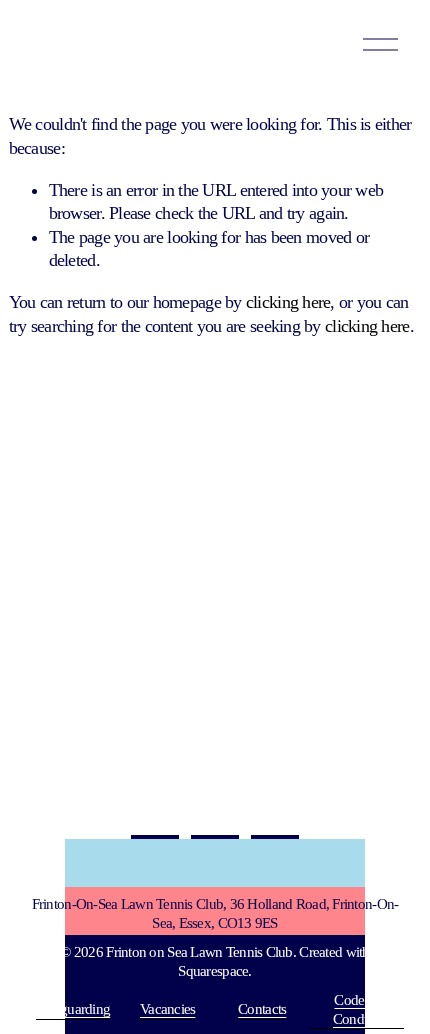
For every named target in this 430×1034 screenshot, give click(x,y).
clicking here (288, 302)
